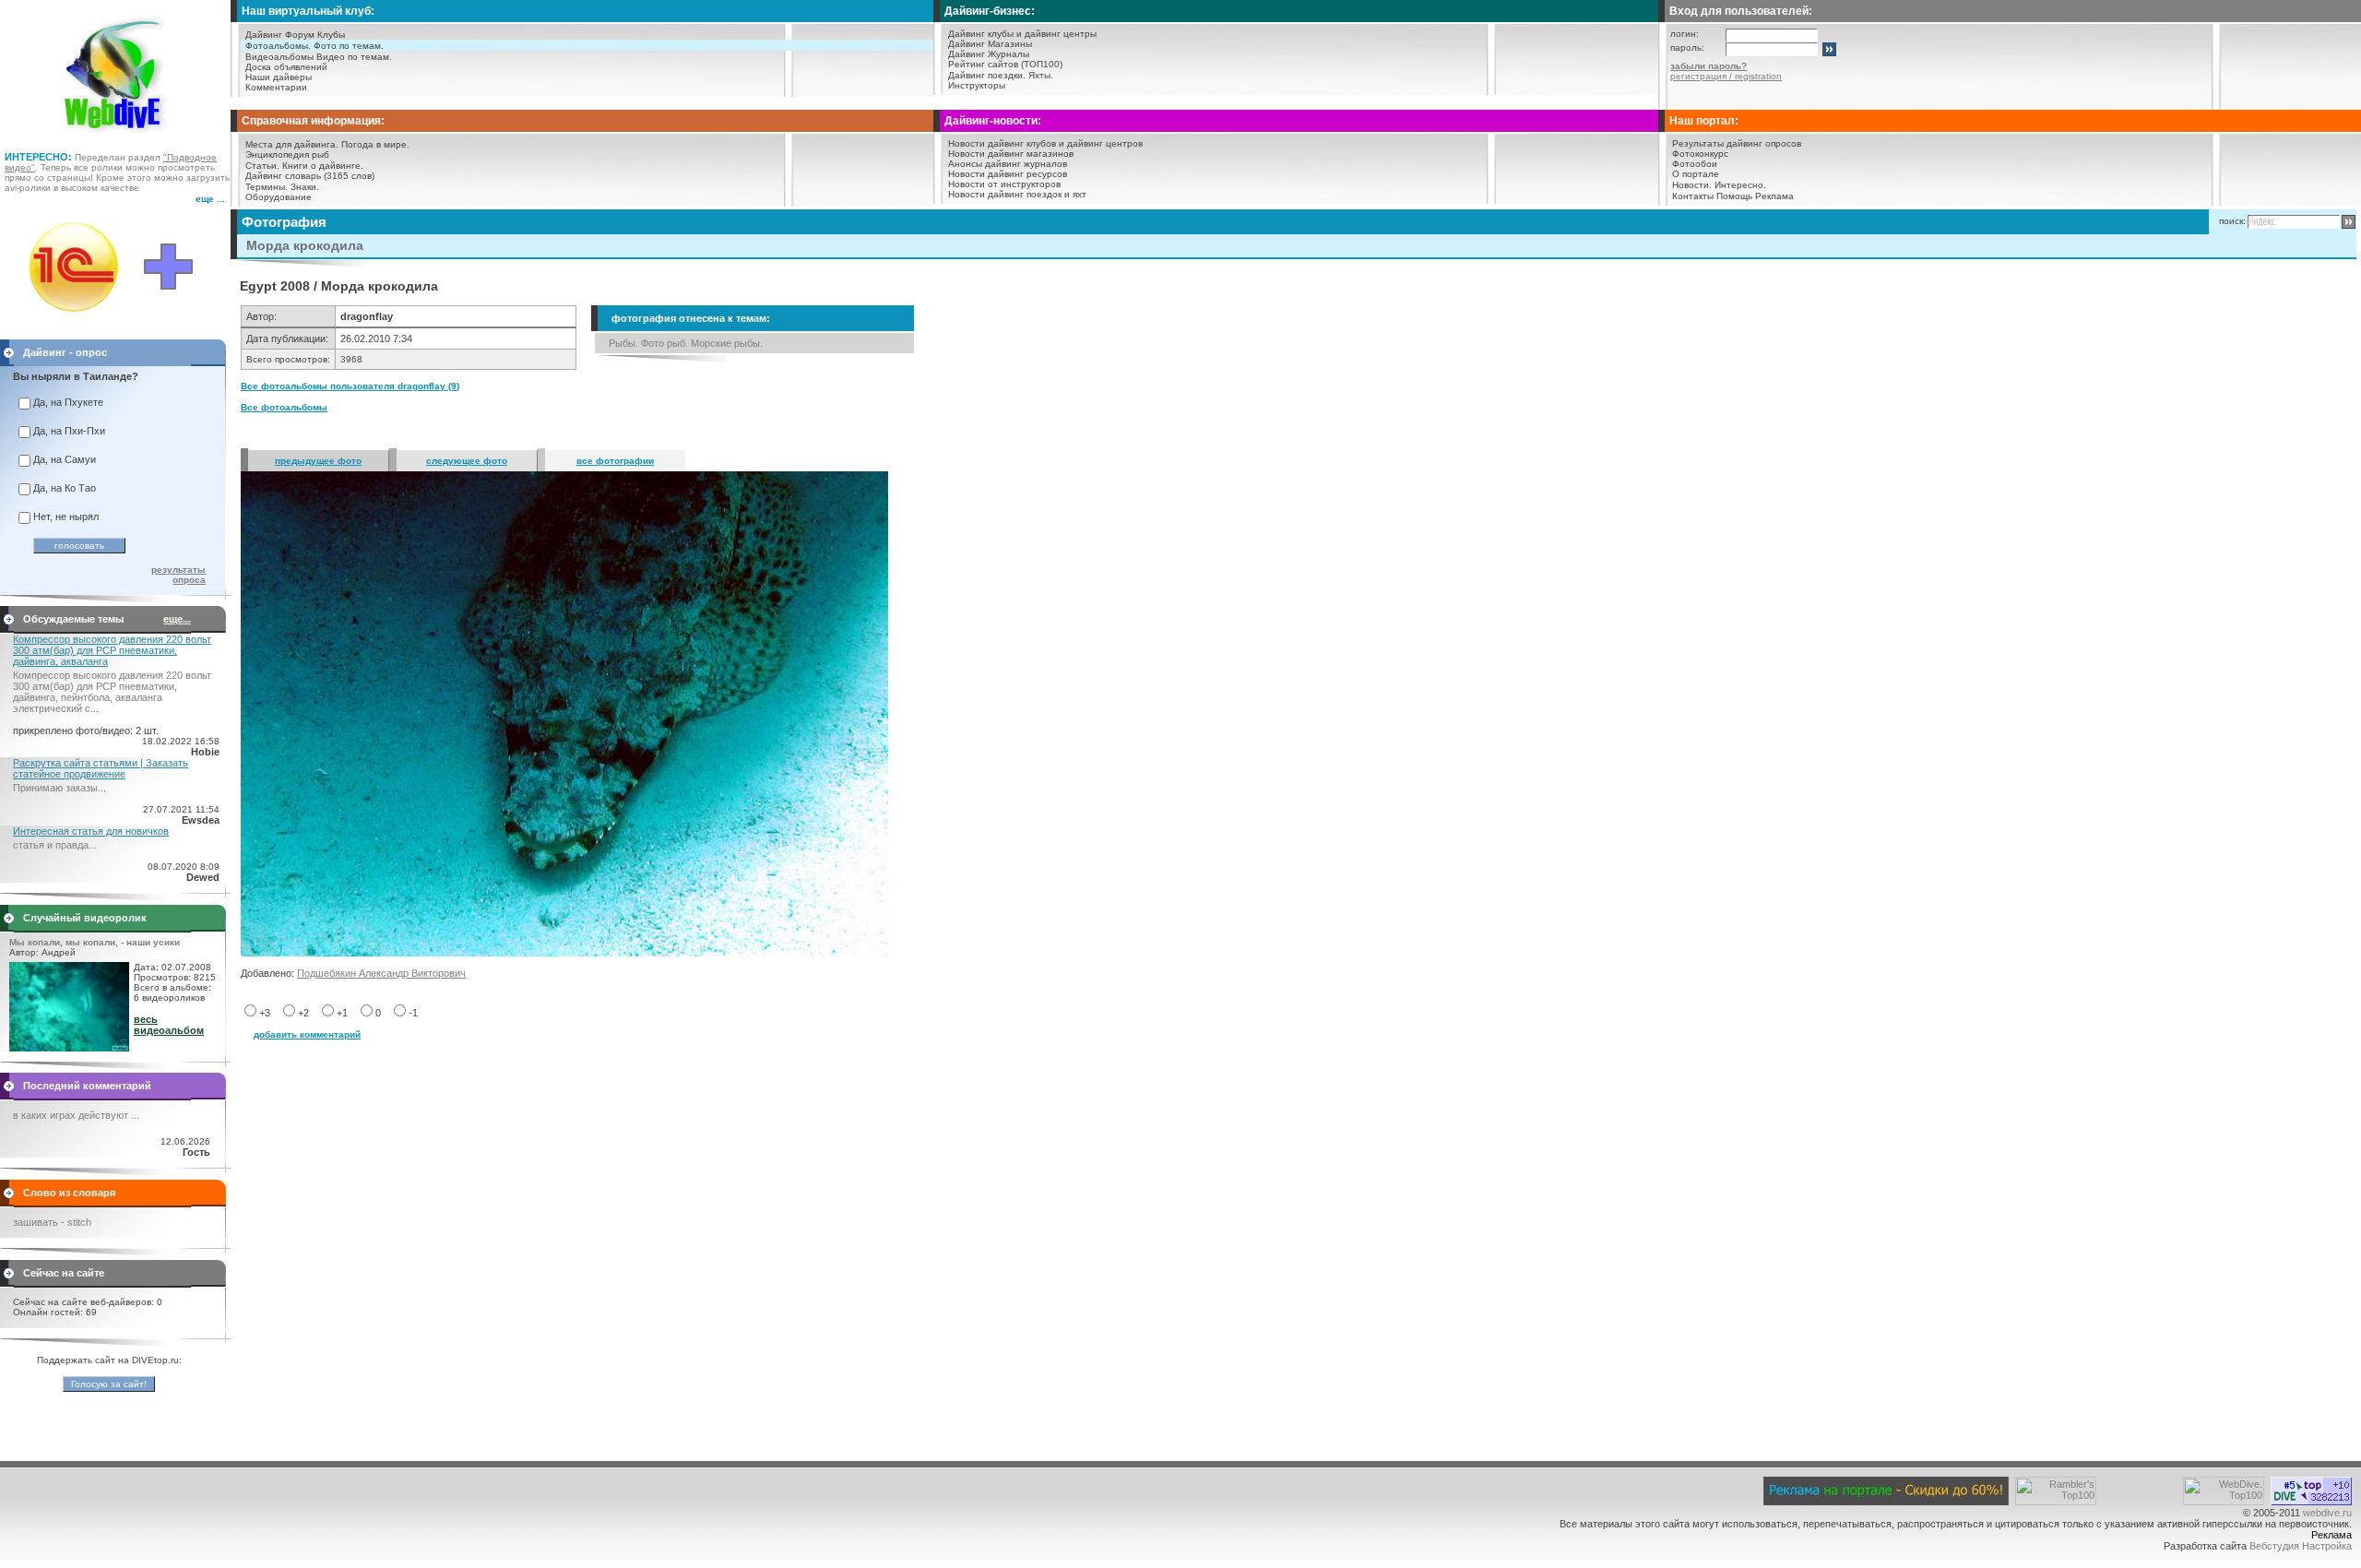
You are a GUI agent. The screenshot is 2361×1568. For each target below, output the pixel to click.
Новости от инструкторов (1004, 184)
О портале (1696, 174)
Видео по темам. (354, 57)
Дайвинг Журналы (989, 54)
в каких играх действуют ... (76, 1115)
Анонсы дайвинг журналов (1008, 164)
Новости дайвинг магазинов (1011, 154)
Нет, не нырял (66, 517)
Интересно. (1740, 185)
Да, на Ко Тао (65, 488)
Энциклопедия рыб (287, 154)
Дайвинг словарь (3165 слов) (310, 176)
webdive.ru (2327, 1513)
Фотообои (1695, 164)
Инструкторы (977, 85)
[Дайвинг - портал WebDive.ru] (116, 138)
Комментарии (276, 87)
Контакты (1693, 196)
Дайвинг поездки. (987, 75)
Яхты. (1041, 75)
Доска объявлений (286, 67)
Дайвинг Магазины (990, 44)
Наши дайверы (279, 77)
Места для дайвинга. (292, 144)
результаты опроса (178, 575)
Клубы (331, 35)
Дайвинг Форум (280, 35)
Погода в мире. (375, 144)
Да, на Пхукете (68, 402)
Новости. (1692, 185)
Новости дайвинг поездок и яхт (1017, 194)
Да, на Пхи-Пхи (69, 431)
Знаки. (305, 187)
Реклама (1774, 196)
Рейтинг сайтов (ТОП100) (1005, 64)
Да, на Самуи (65, 459)
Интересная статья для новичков (91, 831)
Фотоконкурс (1700, 154)
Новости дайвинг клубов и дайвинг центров (1045, 143)
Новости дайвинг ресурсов (1008, 174)
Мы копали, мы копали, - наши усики (95, 942)
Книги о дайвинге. (323, 166)
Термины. (267, 187)
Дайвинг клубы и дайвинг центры (1022, 34)
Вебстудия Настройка (2301, 1546)
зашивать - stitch (52, 1222)
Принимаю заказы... (59, 788)
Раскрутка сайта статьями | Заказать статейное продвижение (101, 768)
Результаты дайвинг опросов (1737, 143)
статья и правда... (55, 845)
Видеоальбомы (279, 57)
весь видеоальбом (169, 1025)
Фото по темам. (349, 46)
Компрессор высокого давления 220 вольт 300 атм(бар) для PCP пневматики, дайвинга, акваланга (112, 650)
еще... (177, 619)
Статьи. (262, 166)
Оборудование (279, 197)
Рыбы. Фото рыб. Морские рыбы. (686, 343)
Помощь (1734, 196)
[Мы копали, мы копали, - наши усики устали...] (69, 1048)
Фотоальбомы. (278, 46)
